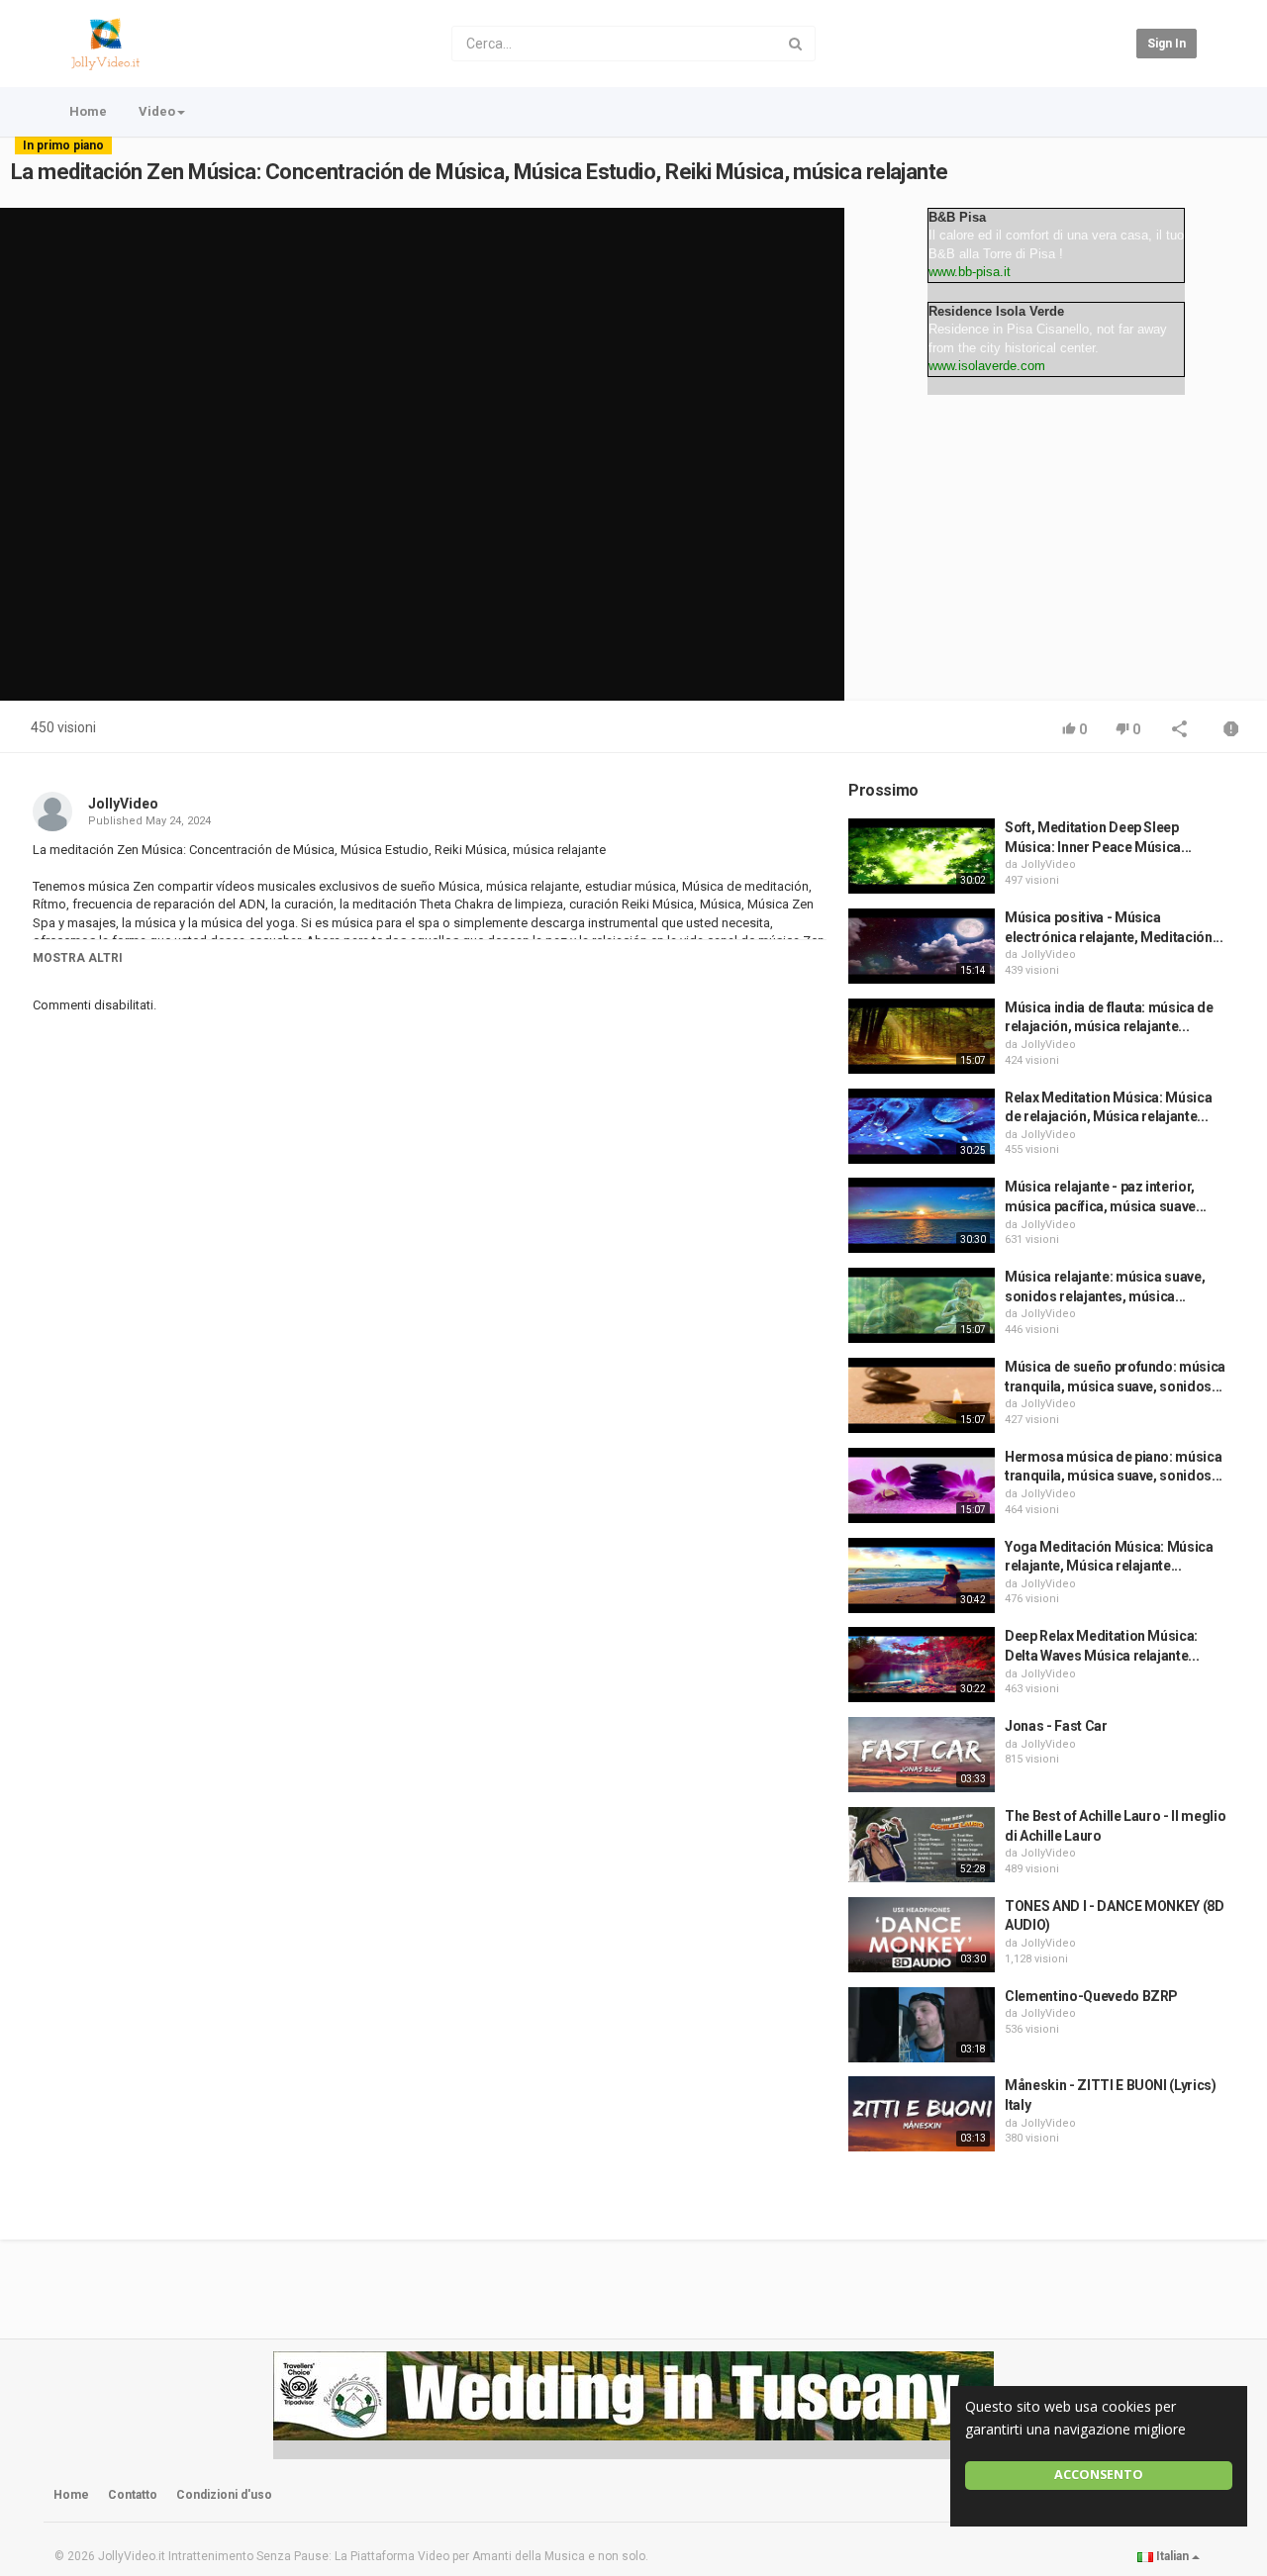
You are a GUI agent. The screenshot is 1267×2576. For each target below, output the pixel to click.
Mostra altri (78, 958)
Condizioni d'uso (224, 2495)
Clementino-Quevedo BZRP (1091, 1996)
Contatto (133, 2495)
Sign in (1167, 44)
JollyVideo (123, 804)
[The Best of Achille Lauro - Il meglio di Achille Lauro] (922, 1845)
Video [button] (157, 111)
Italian (1172, 2556)
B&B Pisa (957, 217)
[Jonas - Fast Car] (922, 1755)
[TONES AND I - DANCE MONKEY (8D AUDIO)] (922, 1935)
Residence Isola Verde (996, 311)
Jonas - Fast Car (1056, 1726)
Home (88, 111)
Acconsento (1099, 2475)
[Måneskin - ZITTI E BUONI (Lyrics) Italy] (922, 2114)
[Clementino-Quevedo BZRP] (922, 2025)
